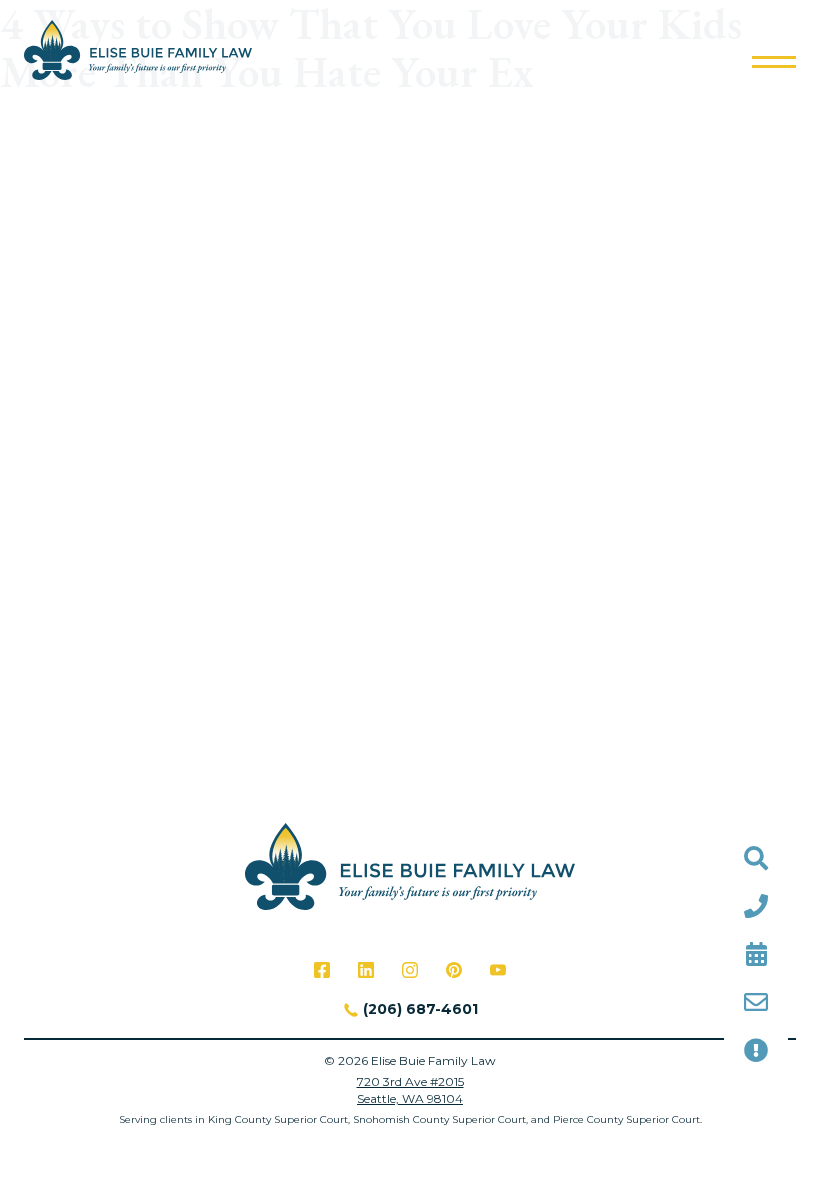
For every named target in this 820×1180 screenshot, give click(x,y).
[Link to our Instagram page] (410, 970)
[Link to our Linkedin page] (366, 970)
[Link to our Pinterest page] (454, 970)
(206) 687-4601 (420, 1009)
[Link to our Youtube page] (498, 970)
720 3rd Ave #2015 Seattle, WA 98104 (410, 1090)
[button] (774, 62)
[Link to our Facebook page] (322, 970)
